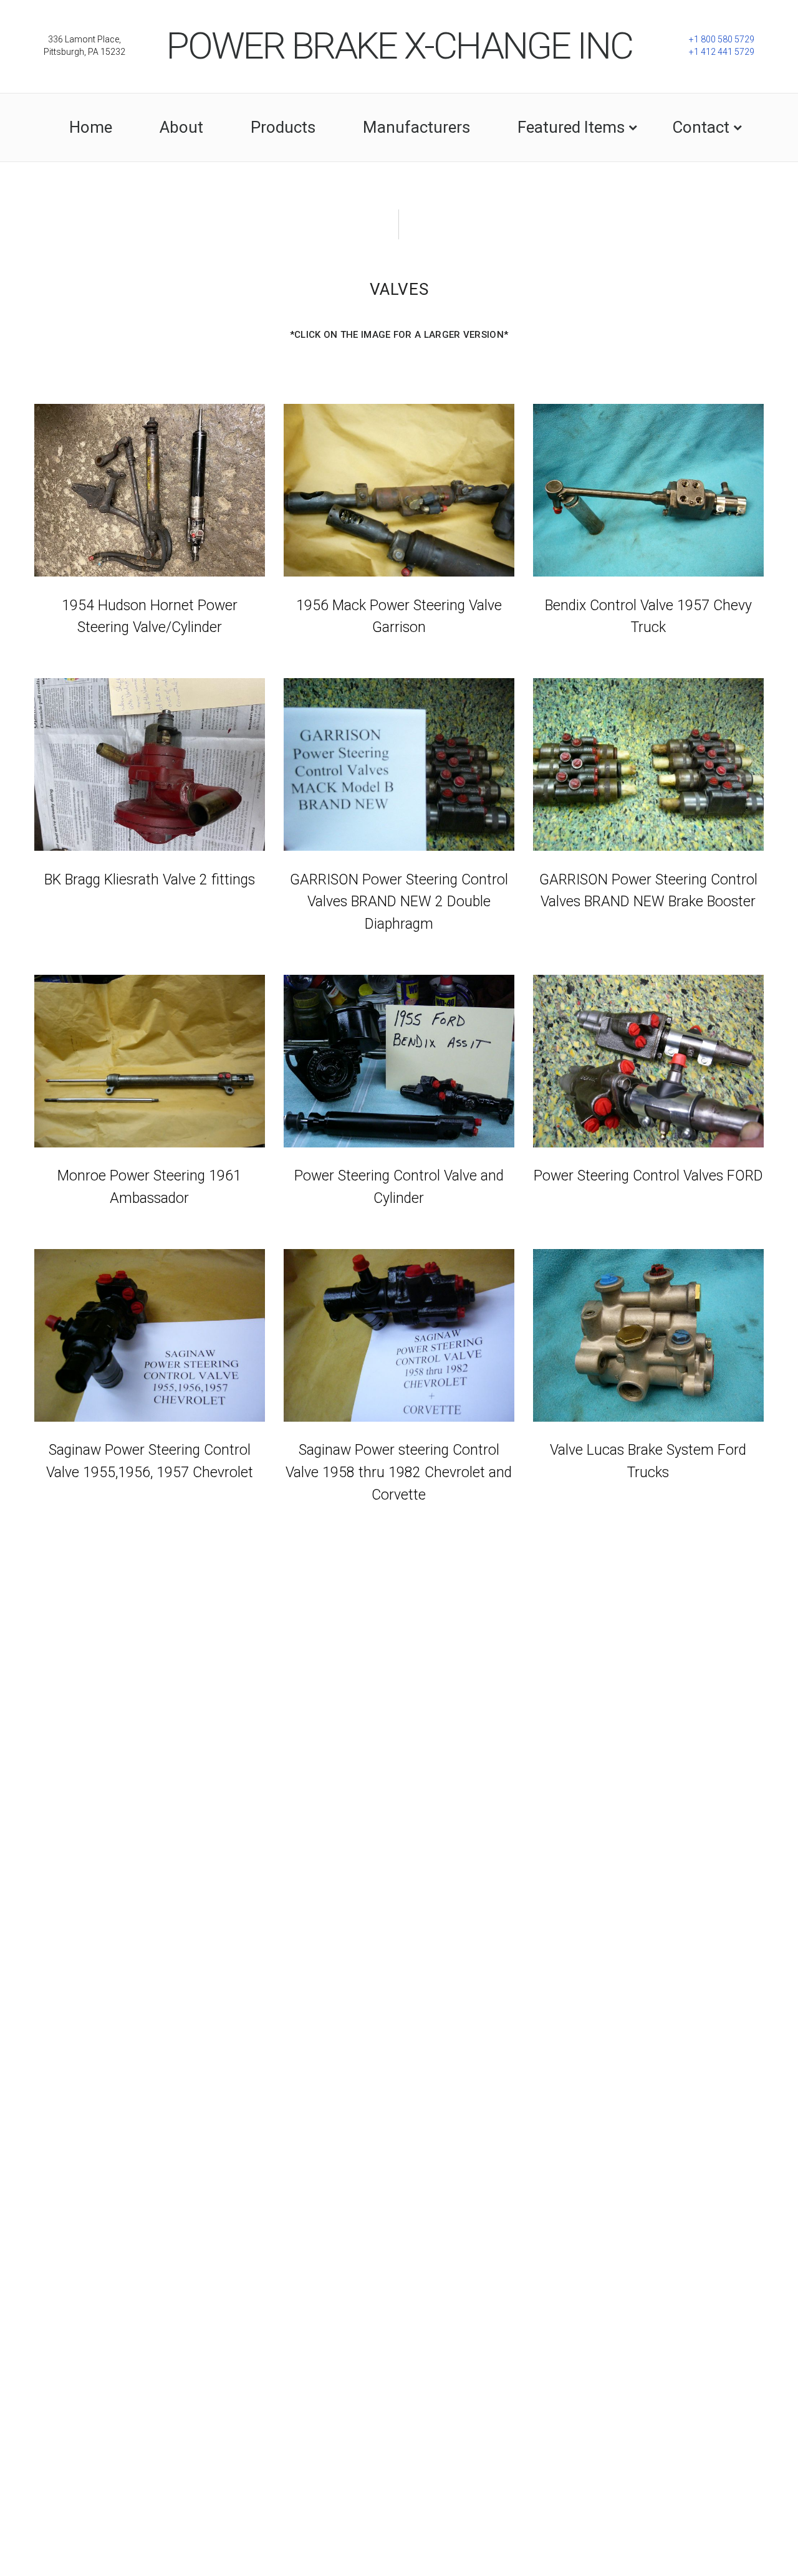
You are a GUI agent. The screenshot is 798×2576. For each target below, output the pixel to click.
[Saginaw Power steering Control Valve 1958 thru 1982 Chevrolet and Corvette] (399, 1335)
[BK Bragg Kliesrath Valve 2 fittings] (149, 764)
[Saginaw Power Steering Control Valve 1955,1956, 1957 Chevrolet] (149, 1335)
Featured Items (571, 127)
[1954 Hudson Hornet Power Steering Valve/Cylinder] (149, 490)
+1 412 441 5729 (722, 52)
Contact (701, 127)
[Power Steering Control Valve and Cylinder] (399, 1061)
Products (283, 127)
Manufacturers (416, 127)
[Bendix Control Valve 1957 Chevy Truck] (648, 490)
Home (91, 127)
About (181, 127)
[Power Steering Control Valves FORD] (648, 1061)
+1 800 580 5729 (722, 39)
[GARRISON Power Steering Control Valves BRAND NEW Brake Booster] (648, 764)
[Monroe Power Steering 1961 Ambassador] (149, 1061)
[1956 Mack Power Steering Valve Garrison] (399, 490)
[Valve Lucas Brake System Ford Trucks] (648, 1335)
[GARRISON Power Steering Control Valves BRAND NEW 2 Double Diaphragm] (399, 764)
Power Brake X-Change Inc (399, 46)
